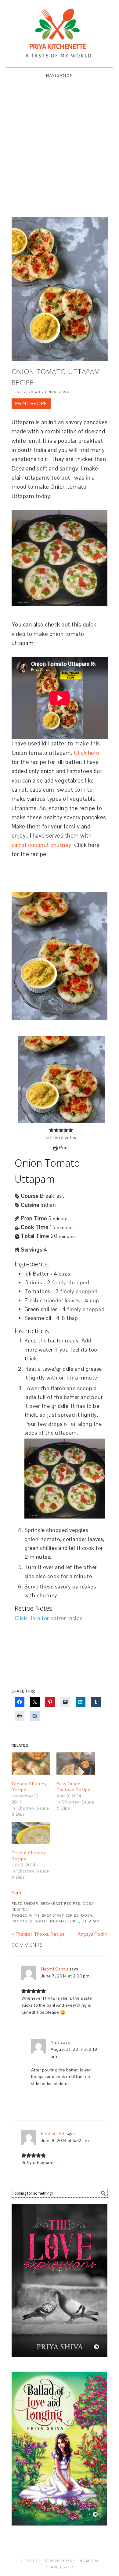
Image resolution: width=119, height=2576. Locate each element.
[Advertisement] (60, 149)
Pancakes (22, 1921)
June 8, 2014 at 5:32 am (65, 2140)
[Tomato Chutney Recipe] (31, 1764)
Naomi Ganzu (55, 1969)
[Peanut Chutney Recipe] (31, 1833)
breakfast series (60, 1915)
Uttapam (91, 1921)
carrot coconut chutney (41, 845)
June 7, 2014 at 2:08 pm (65, 1976)
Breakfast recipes (60, 1904)
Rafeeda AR (53, 2133)
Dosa (87, 1915)
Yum (16, 1893)
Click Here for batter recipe (49, 1618)
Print (64, 1148)
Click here (87, 753)
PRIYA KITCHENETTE (60, 31)
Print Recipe (31, 403)
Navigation (60, 75)
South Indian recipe (57, 1921)
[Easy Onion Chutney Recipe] (76, 1764)
